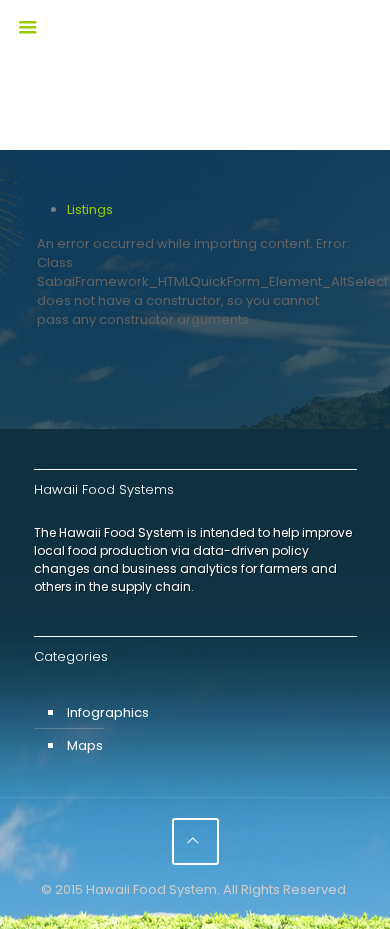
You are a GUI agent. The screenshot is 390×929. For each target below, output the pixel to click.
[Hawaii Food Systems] (195, 45)
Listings (90, 209)
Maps (85, 745)
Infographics (108, 712)
